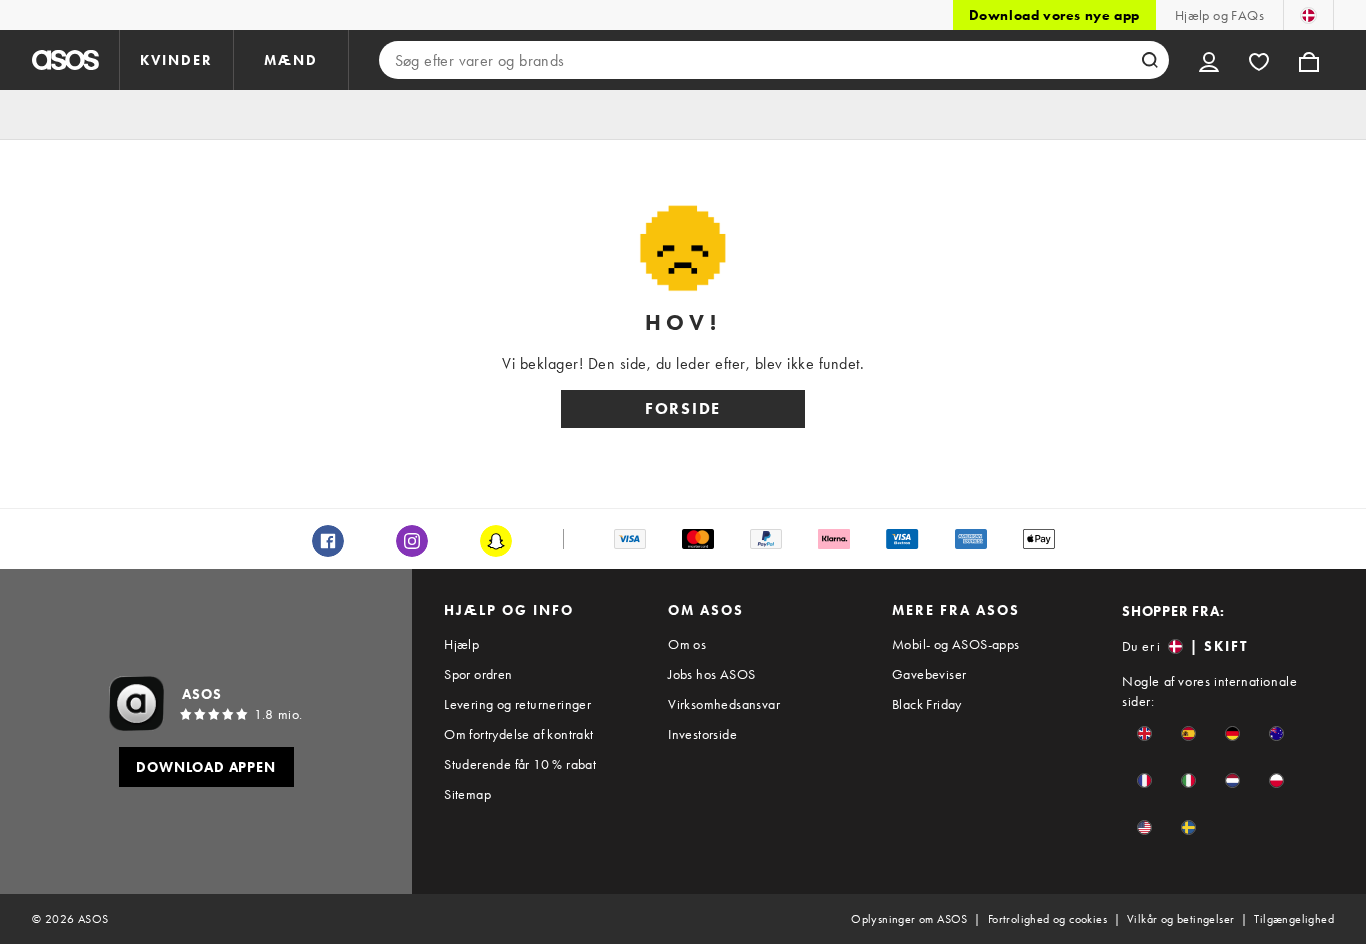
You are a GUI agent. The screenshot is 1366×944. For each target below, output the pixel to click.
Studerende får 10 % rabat (520, 764)
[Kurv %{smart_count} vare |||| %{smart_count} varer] (1309, 60)
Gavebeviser (929, 674)
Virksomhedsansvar (724, 704)
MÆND (291, 60)
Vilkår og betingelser (1180, 919)
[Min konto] (1209, 60)
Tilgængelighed (1294, 919)
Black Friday (927, 704)
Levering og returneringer (517, 704)
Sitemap (467, 794)
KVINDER (176, 60)
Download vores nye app (1054, 15)
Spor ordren (478, 674)
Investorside (702, 734)
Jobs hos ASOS (711, 674)
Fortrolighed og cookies (1047, 919)
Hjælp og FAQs (1219, 15)
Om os (687, 644)
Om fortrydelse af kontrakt (518, 734)
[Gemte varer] (1259, 60)
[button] (1144, 733)
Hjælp (461, 644)
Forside (683, 408)
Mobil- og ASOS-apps (956, 644)
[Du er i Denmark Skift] (1308, 15)
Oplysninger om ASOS (909, 919)
